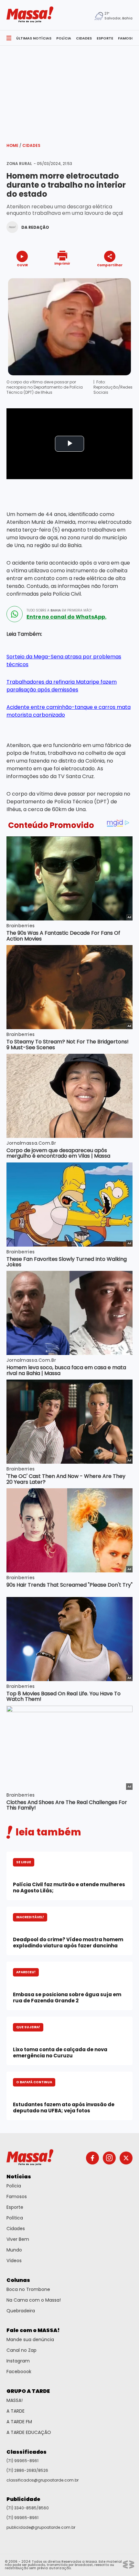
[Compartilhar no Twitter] (108, 276)
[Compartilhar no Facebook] (101, 277)
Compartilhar (110, 265)
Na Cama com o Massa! (34, 2300)
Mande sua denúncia (30, 2339)
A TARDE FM (19, 2422)
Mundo (14, 2250)
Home (14, 145)
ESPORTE (105, 38)
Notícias (19, 2177)
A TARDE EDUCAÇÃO (29, 2432)
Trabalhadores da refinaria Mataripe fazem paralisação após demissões (62, 686)
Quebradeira (21, 2311)
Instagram (18, 2361)
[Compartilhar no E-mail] (117, 276)
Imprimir (62, 263)
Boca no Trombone (28, 2289)
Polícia (14, 2186)
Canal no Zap (21, 2350)
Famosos (17, 2196)
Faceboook (19, 2372)
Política (15, 2218)
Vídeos (14, 2261)
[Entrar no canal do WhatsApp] (15, 614)
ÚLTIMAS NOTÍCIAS (34, 38)
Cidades (31, 145)
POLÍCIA (64, 38)
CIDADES (84, 38)
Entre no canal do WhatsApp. (66, 617)
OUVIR (22, 265)
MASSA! (15, 2400)
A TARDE (16, 2411)
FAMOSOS (127, 38)
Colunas (18, 2280)
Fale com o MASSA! (33, 2330)
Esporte (15, 2207)
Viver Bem (18, 2239)
